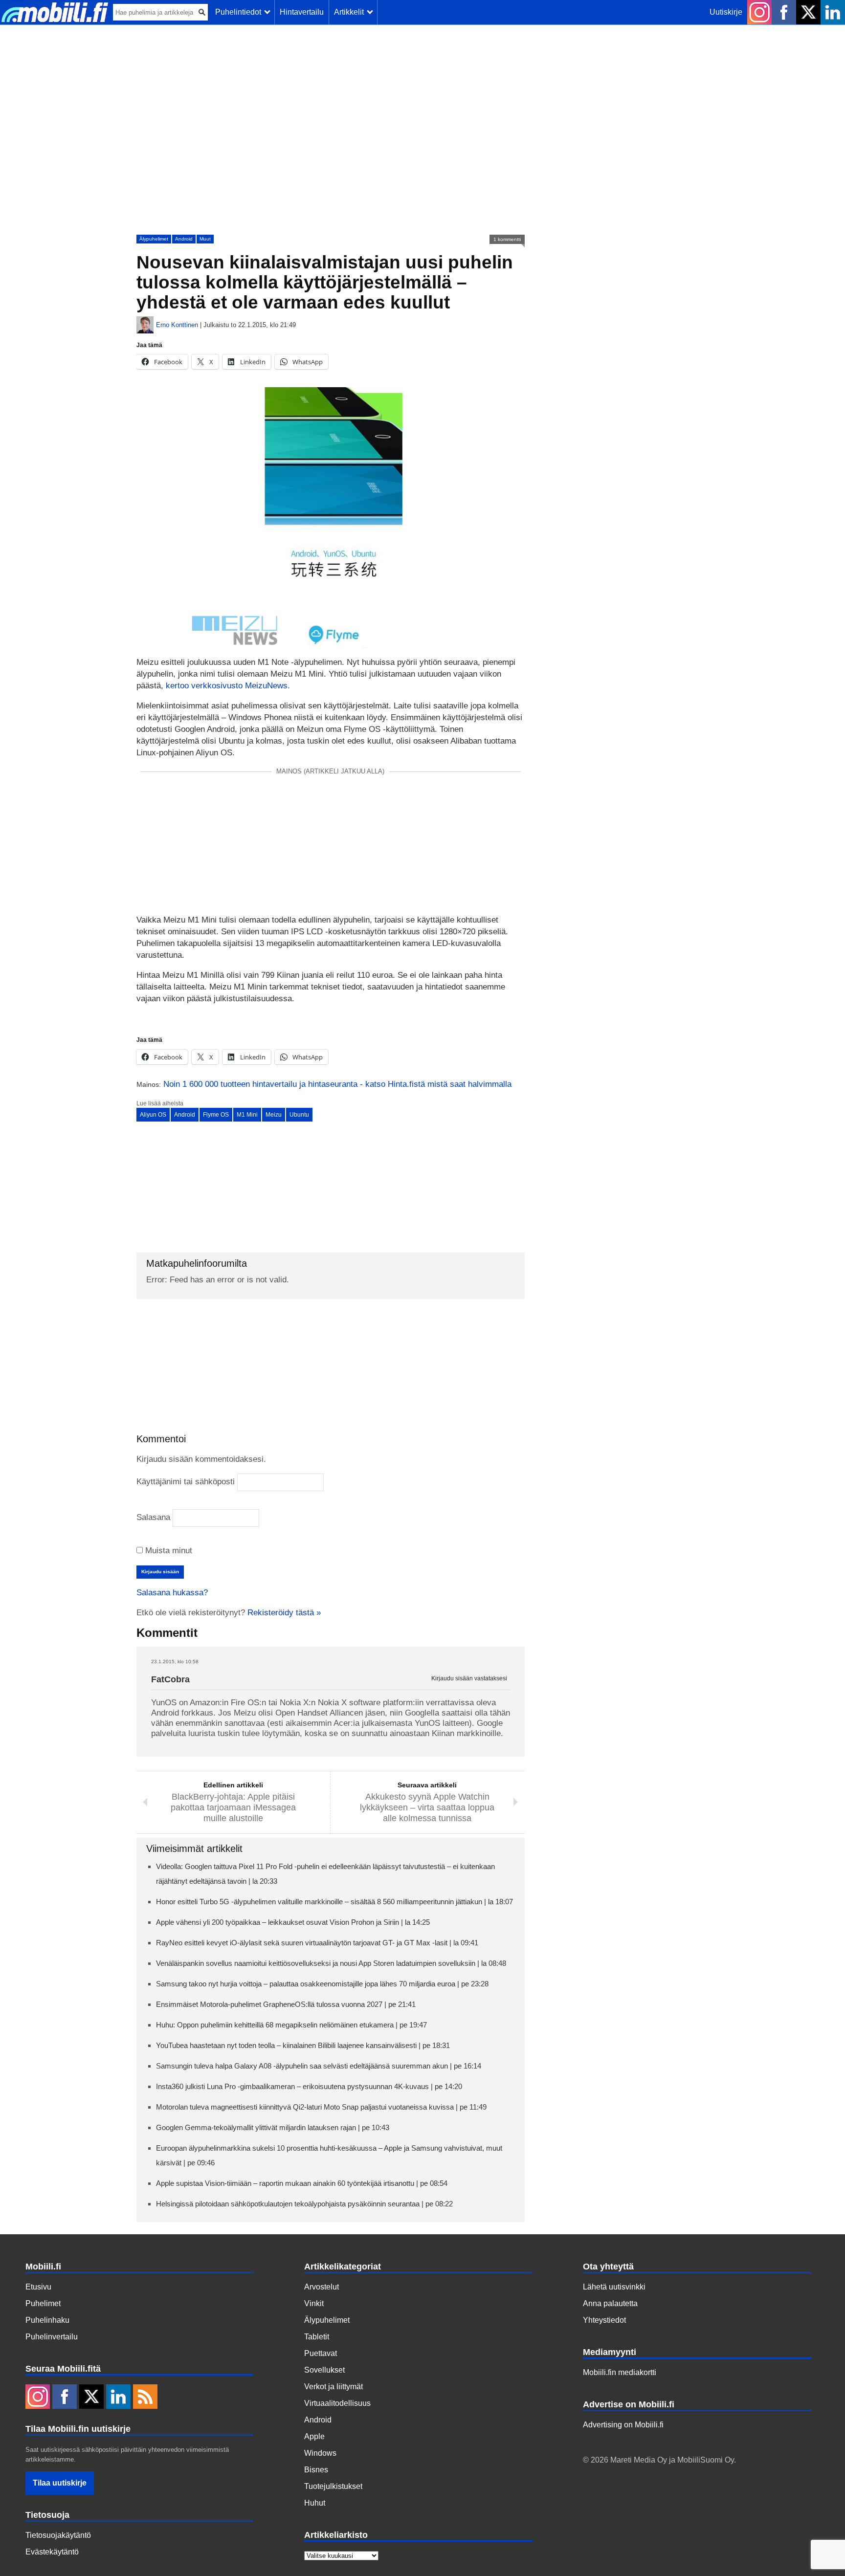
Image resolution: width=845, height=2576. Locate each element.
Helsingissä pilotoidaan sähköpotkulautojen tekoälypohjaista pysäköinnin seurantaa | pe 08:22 (304, 2204)
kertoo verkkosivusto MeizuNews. (228, 686)
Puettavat (321, 2353)
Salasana (153, 1517)
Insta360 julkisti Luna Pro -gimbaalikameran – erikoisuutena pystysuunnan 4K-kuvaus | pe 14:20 (309, 2086)
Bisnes (316, 2470)
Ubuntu (299, 1115)
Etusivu (38, 2287)
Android (184, 239)
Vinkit (314, 2303)
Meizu (274, 1115)
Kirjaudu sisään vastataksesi (469, 1679)
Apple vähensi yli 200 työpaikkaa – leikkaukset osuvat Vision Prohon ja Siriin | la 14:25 (293, 1922)
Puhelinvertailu (52, 2337)
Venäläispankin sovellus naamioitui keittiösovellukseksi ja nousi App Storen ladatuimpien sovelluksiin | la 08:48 (331, 1963)
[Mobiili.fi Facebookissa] (784, 12)
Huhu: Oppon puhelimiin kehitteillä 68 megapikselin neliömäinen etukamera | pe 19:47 (291, 2025)
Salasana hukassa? (172, 1593)
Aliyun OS (153, 1115)
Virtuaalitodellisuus (337, 2403)
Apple (314, 2436)
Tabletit (317, 2337)
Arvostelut (322, 2287)
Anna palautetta (610, 2303)
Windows (320, 2453)
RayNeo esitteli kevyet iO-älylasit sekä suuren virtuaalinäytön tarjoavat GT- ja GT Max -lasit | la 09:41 (317, 1943)
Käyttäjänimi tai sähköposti (186, 1482)
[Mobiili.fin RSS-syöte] (145, 2398)
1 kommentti (507, 239)
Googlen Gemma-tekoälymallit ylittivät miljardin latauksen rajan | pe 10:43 (273, 2127)
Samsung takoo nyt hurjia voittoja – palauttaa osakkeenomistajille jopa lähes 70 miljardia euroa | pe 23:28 (322, 1984)
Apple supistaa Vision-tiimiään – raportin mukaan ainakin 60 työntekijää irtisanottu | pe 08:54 (302, 2183)
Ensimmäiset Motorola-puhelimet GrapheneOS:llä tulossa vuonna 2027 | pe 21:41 (286, 2004)
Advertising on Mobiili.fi (623, 2425)
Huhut (315, 2503)
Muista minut (167, 1551)
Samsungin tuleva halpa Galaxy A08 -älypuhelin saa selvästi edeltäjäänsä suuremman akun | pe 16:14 (319, 2066)
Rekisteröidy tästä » (284, 1613)
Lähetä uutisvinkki (614, 2287)
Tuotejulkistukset (333, 2486)
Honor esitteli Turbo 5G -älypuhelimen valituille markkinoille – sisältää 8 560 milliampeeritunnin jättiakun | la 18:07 (334, 1902)
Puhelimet (43, 2303)
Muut (205, 239)
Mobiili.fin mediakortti (620, 2372)
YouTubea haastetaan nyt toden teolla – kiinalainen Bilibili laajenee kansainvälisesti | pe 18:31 (303, 2045)
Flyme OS (216, 1115)
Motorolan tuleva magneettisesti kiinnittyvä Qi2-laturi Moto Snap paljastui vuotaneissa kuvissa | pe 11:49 (321, 2107)
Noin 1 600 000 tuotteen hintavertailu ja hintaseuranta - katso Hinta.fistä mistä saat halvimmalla (337, 1084)
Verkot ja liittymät (334, 2387)
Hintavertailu (302, 12)
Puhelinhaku (47, 2320)
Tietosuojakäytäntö (58, 2535)
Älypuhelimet (154, 239)
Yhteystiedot (604, 2320)
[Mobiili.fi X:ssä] (808, 12)
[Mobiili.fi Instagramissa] (759, 12)
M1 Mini (247, 1115)
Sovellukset (324, 2370)
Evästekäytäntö (52, 2552)
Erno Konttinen (177, 325)
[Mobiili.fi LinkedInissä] (833, 12)
